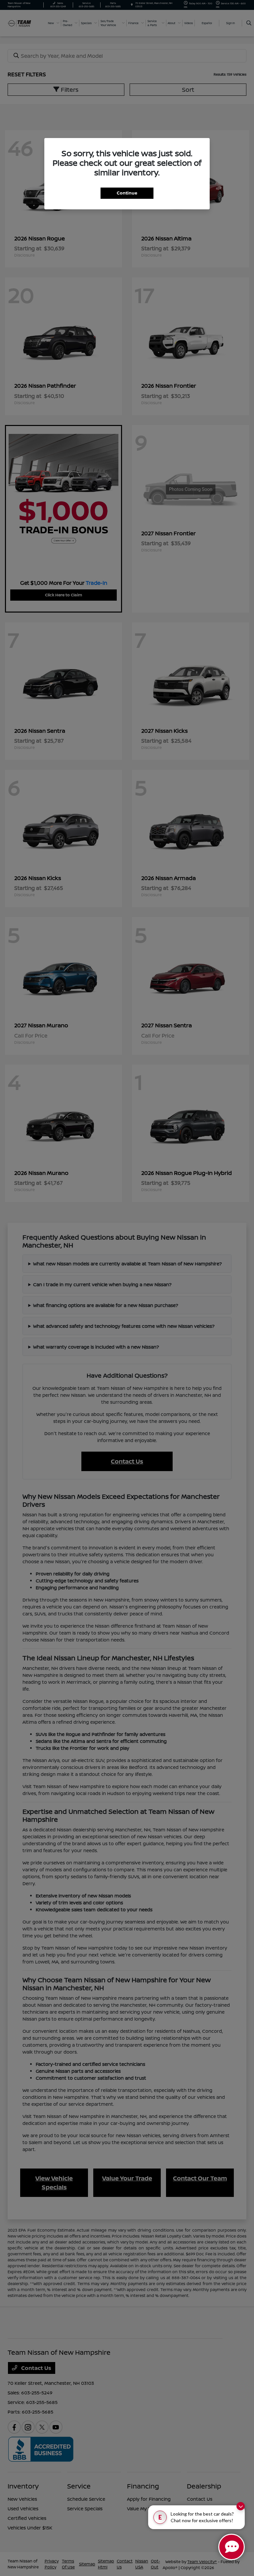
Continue (127, 193)
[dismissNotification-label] (241, 2506)
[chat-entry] (232, 2547)
